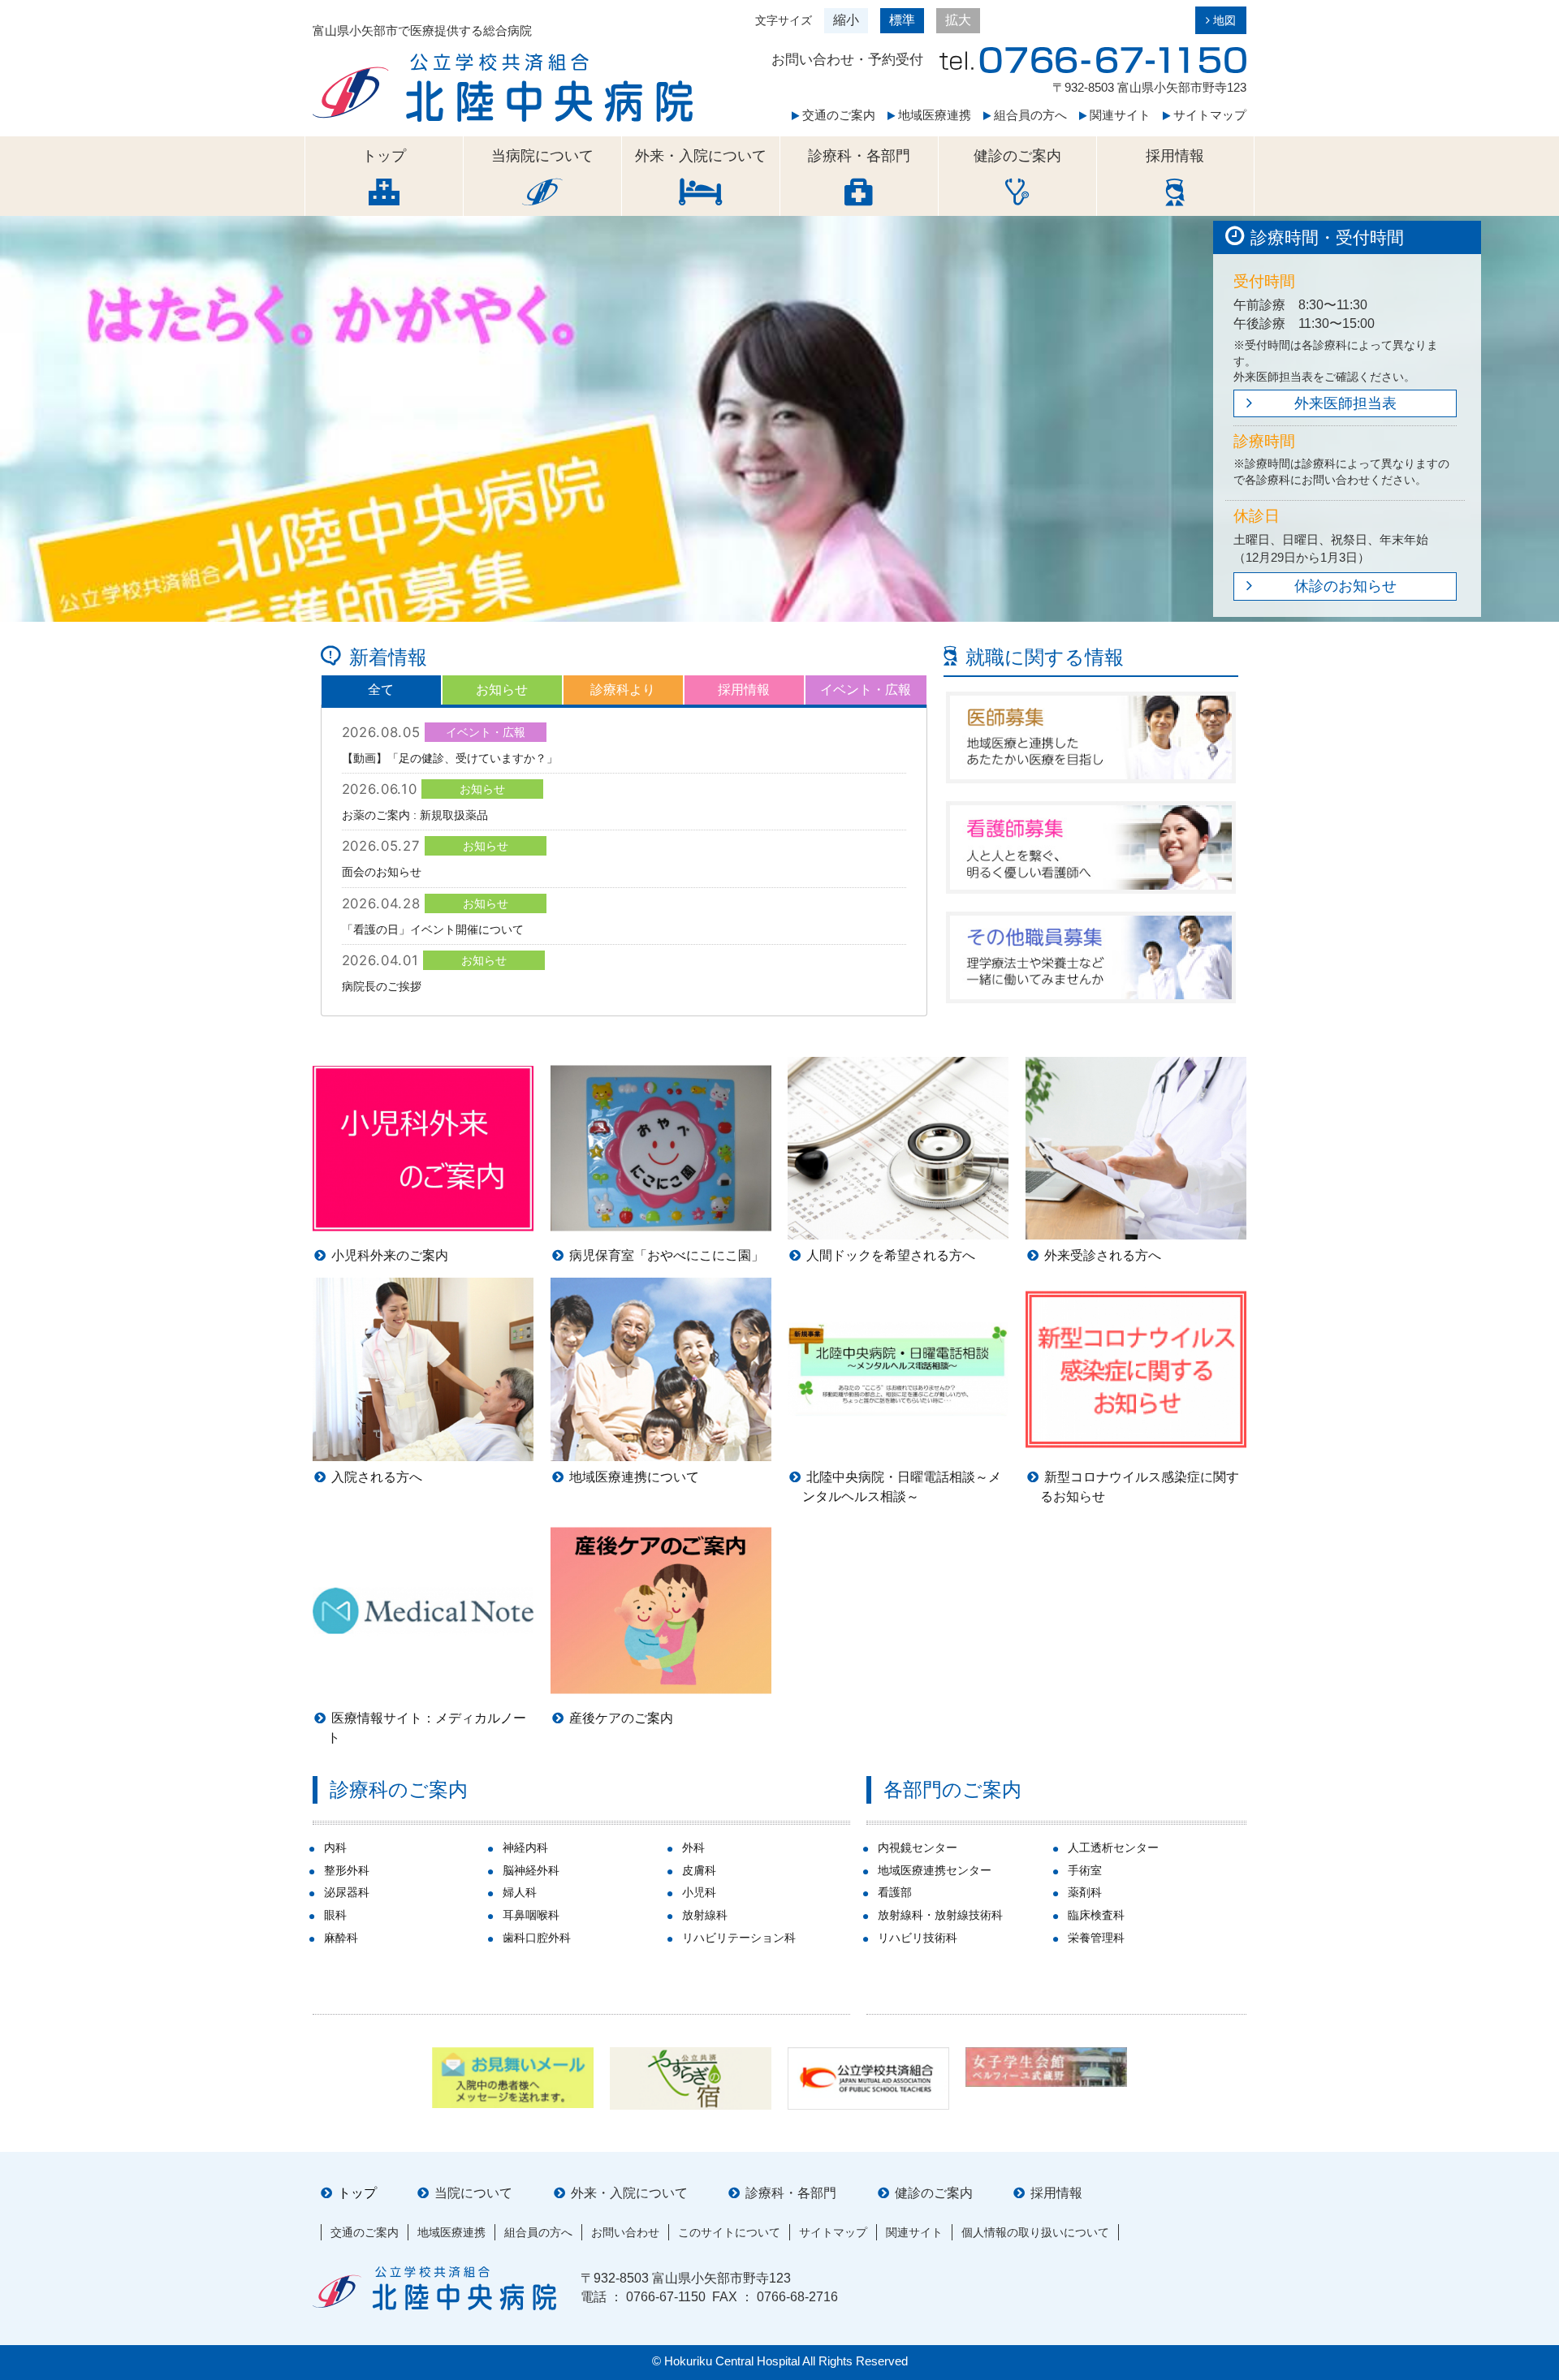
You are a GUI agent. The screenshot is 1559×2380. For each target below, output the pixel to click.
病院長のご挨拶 (382, 986)
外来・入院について (701, 156)
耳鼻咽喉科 (531, 1915)
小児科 (699, 1892)
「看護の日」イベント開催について (433, 929)
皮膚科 (699, 1870)
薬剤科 (1085, 1892)
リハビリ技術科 (918, 1938)
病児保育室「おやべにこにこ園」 (667, 1255)
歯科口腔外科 (537, 1938)
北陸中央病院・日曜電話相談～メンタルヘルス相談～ (902, 1487)
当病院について (542, 156)
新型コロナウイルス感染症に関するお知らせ (1140, 1487)
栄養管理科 (1096, 1938)
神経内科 (525, 1848)
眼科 (335, 1915)
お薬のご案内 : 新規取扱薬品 (415, 815)
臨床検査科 (1096, 1915)
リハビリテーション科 (739, 1938)
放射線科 (705, 1915)
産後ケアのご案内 (621, 1718)
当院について (473, 2193)
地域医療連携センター (935, 1870)
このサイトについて (729, 2232)
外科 (693, 1848)
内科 (335, 1848)
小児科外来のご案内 (390, 1255)
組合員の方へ (1029, 115)
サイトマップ (1208, 115)
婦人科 (520, 1892)
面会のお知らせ (382, 872)
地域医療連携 (933, 115)
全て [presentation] (381, 690)
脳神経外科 (531, 1870)
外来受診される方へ (1103, 1255)
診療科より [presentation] (623, 690)
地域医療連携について (634, 1477)
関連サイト (1119, 115)
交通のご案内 (837, 115)
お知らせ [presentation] (502, 690)
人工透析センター (1113, 1848)
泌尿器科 (347, 1892)
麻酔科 (341, 1938)
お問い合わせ (625, 2232)
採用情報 (1175, 156)
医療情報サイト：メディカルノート (427, 1728)
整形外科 (347, 1870)
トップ (384, 156)
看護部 (895, 1892)
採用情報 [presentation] (744, 690)
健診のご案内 (1017, 156)
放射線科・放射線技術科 (940, 1915)
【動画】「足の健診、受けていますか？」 (450, 758)
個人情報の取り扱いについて (1035, 2232)
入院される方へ (377, 1477)
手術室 (1085, 1870)
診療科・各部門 (859, 156)
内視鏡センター (918, 1848)
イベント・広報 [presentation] (866, 690)
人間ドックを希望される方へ (891, 1255)
